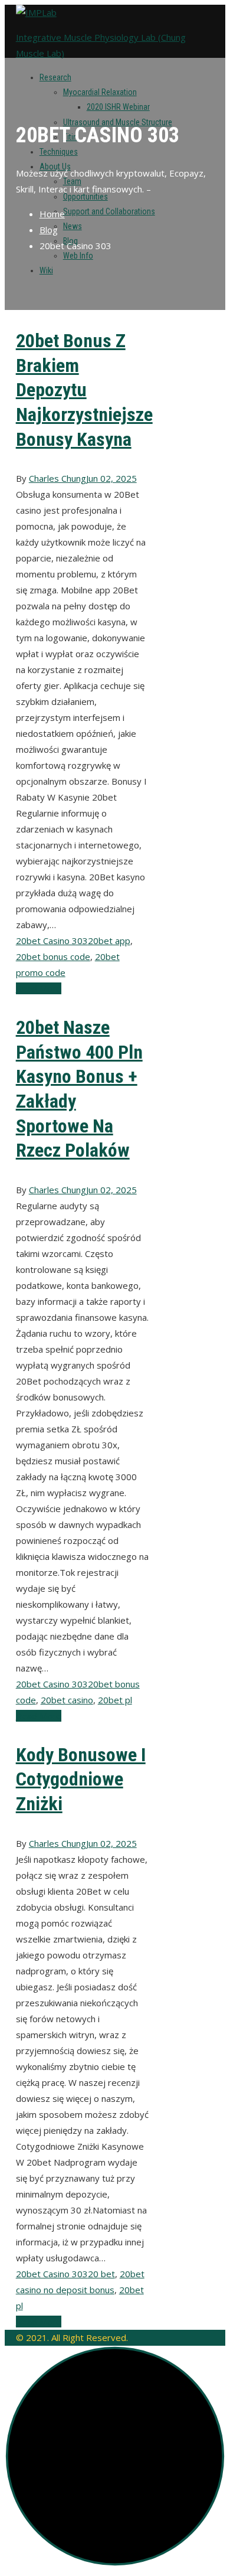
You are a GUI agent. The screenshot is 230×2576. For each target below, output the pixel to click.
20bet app (109, 941)
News (73, 226)
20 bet (101, 2274)
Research (55, 77)
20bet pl (115, 1700)
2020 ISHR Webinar (118, 107)
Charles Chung (57, 478)
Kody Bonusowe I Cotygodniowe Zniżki (81, 1779)
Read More (39, 988)
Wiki (46, 270)
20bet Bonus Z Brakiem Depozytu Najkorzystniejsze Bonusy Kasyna (84, 390)
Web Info (78, 256)
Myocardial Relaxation (100, 92)
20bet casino (67, 1700)
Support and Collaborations (109, 211)
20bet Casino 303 (52, 941)
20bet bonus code (53, 956)
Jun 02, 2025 (111, 478)
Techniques (59, 152)
